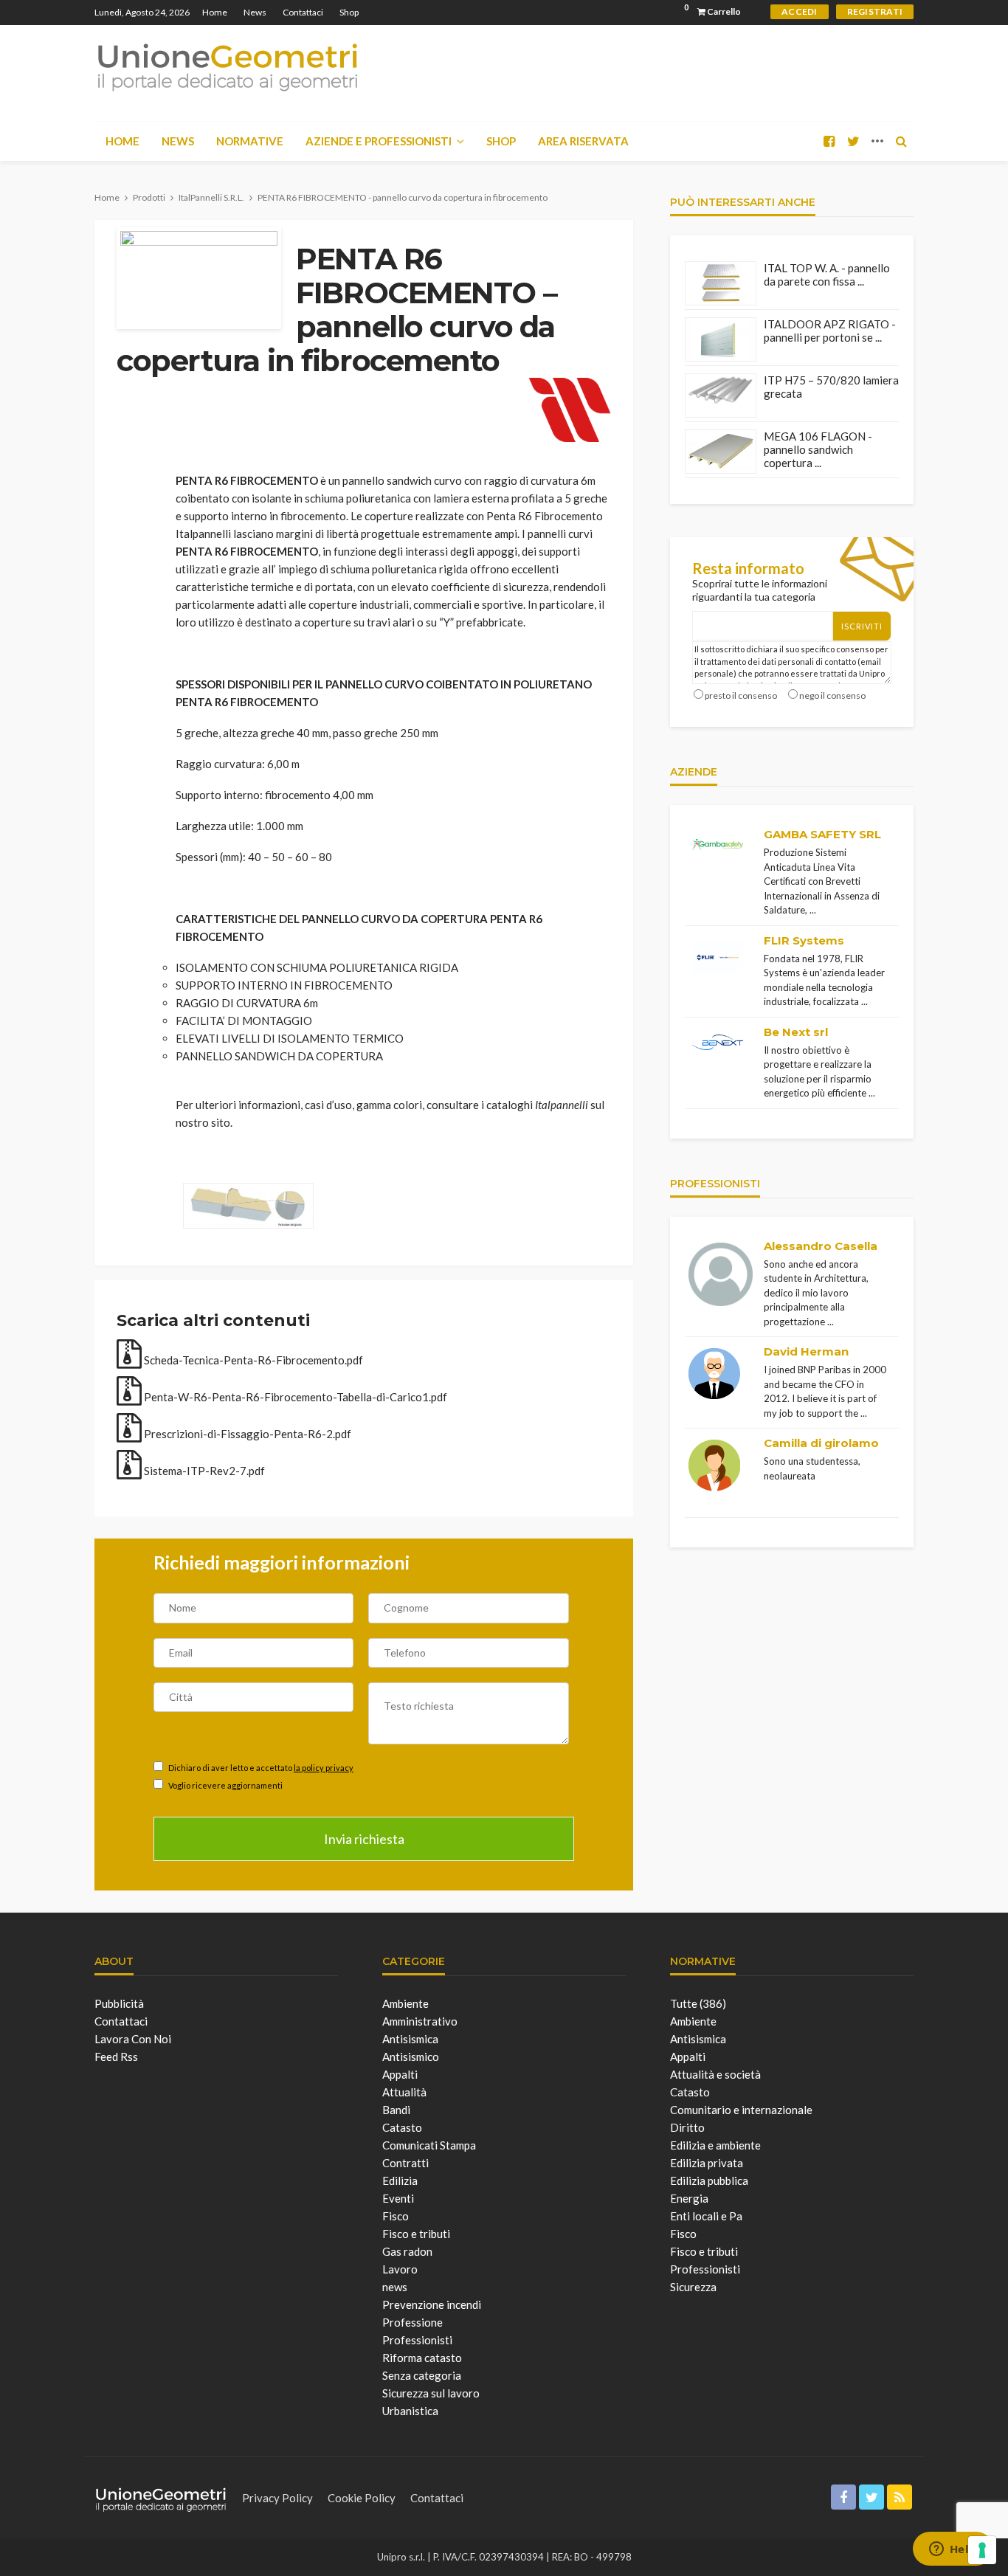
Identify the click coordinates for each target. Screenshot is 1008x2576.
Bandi (396, 2110)
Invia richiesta (364, 1839)
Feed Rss (116, 2057)
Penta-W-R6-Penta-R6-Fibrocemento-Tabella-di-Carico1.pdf (294, 1397)
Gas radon (407, 2251)
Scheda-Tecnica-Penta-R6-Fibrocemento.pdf (252, 1360)
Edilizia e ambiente (715, 2145)
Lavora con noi (133, 2039)
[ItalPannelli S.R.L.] (570, 407)
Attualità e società (715, 2074)
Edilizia (400, 2180)
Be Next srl (796, 1032)
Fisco (396, 2216)
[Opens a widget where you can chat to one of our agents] (953, 2550)
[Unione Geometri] (227, 66)
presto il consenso (741, 695)
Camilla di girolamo (821, 1443)
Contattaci (303, 12)
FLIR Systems (804, 940)
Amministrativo (420, 2021)
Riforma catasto (422, 2358)
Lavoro (400, 2269)
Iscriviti (862, 626)
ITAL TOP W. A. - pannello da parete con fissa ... (827, 274)
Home (215, 12)
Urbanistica (410, 2411)
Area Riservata (583, 141)
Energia (689, 2198)
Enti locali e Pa (706, 2216)
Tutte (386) (698, 2003)
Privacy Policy (277, 2498)
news (395, 2287)
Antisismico (411, 2057)
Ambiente (405, 2003)
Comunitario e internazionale (741, 2110)
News (255, 12)
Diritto (687, 2127)
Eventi (398, 2198)
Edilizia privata (707, 2163)
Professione (412, 2322)
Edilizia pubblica (709, 2180)
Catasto (402, 2127)
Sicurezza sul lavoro (431, 2393)
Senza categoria (422, 2375)
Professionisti (417, 2340)
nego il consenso (832, 695)
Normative (250, 141)
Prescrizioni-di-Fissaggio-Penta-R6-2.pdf (246, 1434)
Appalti (400, 2074)
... (813, 910)
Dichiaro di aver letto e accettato (260, 1768)
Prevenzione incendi (432, 2304)
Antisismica (410, 2039)
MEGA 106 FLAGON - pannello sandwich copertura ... (818, 449)
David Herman (806, 1351)
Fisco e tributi (416, 2234)
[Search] (901, 141)
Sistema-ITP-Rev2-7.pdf (203, 1471)
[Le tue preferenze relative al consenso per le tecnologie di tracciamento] (982, 2550)
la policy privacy (324, 1768)
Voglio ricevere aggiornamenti (225, 1785)
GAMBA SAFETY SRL (822, 834)
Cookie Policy (362, 2498)
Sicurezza (693, 2287)
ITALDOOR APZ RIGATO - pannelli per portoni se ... (830, 331)
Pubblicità (119, 2003)
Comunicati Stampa (429, 2145)
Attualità (404, 2092)
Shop (349, 12)
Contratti (405, 2163)
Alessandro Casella (821, 1246)
